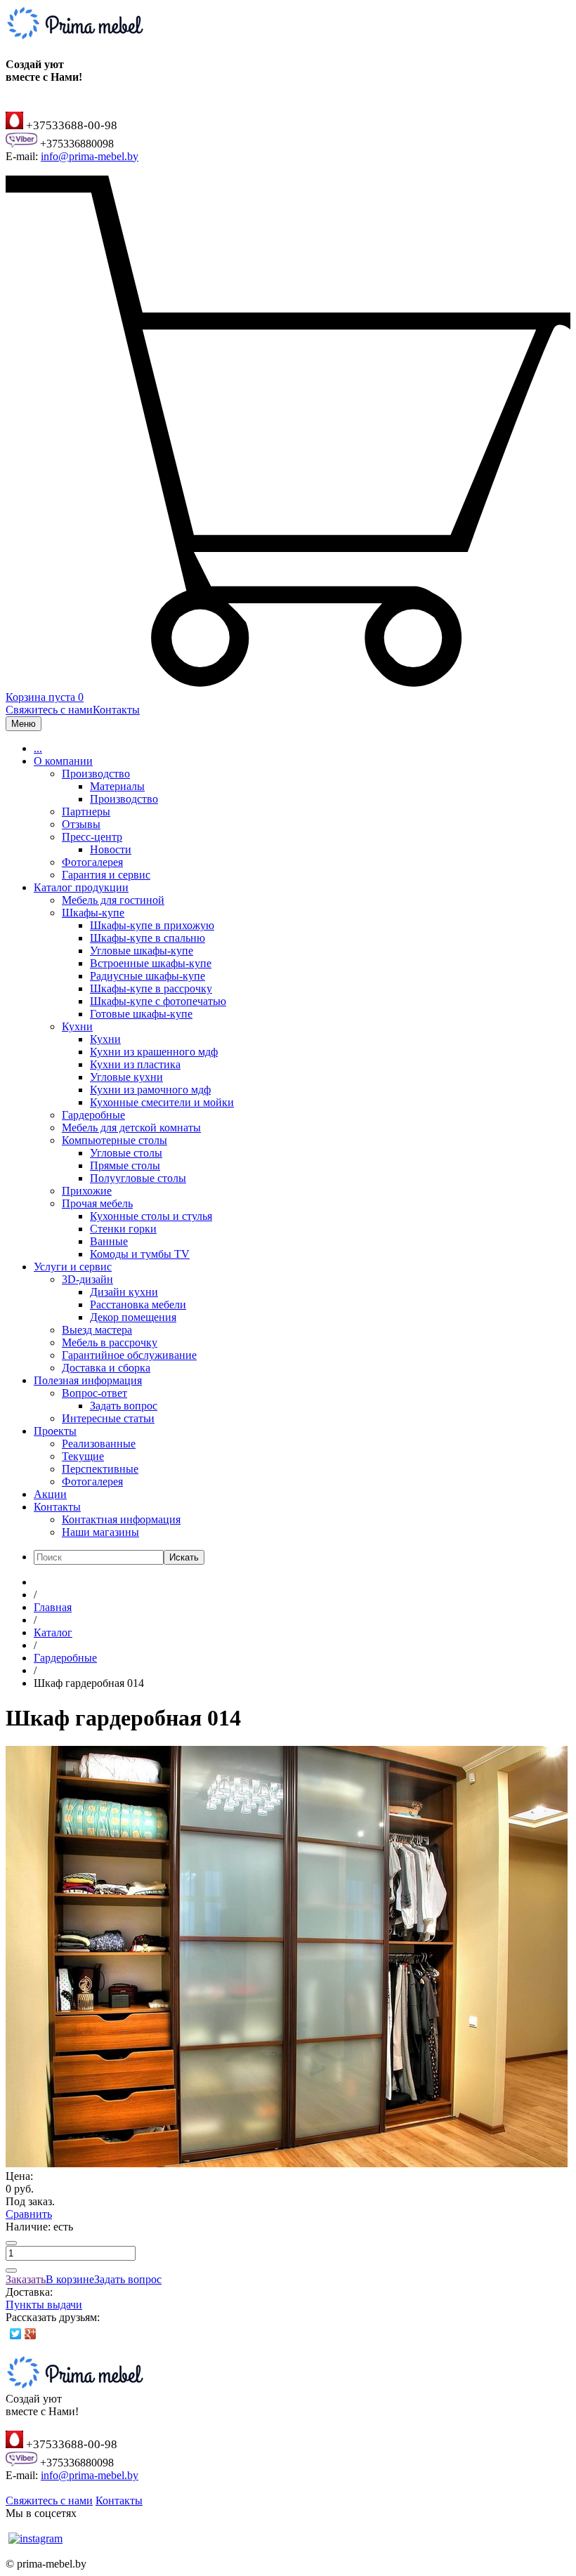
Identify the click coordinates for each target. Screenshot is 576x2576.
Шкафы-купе (93, 913)
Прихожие (87, 1191)
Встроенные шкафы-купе (151, 963)
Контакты (116, 710)
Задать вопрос (124, 1406)
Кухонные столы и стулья (151, 1216)
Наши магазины (100, 1532)
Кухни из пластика (135, 1064)
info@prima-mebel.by (90, 156)
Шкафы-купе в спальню (148, 938)
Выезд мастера (97, 1330)
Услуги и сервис (73, 1267)
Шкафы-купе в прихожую (152, 925)
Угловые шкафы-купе (142, 951)
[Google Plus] (31, 2334)
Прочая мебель (97, 1203)
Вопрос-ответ (94, 1393)
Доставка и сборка (106, 1368)
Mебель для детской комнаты (131, 1128)
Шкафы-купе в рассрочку (151, 988)
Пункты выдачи (44, 2305)
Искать (184, 1557)
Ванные (109, 1241)
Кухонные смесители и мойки (162, 1102)
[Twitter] (16, 2334)
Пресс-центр (92, 837)
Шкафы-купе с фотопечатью (158, 1001)
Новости (111, 849)
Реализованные (99, 1444)
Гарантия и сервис (106, 875)
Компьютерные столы (114, 1140)
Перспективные (100, 1469)
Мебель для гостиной (113, 900)
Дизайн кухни (124, 1292)
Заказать (26, 2279)
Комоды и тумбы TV (140, 1254)
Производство (96, 774)
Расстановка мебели (138, 1305)
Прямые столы (125, 1165)
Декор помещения (133, 1317)
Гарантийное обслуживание (129, 1355)
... (38, 748)
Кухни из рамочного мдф (150, 1090)
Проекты (55, 1431)
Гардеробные (93, 1115)
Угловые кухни (126, 1077)
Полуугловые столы (138, 1178)
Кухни (77, 1026)
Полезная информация (88, 1380)
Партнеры (86, 811)
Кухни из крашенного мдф (154, 1052)
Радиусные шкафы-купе (148, 976)
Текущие (83, 1456)
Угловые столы (126, 1153)
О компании (63, 761)
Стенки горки (123, 1229)
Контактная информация (121, 1519)
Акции (50, 1494)
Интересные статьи (108, 1418)
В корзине (70, 2279)
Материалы (117, 786)
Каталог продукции (81, 887)
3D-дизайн (87, 1279)
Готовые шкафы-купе (141, 1014)
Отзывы (81, 824)
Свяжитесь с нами (49, 710)
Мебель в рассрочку (110, 1342)
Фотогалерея (92, 862)
